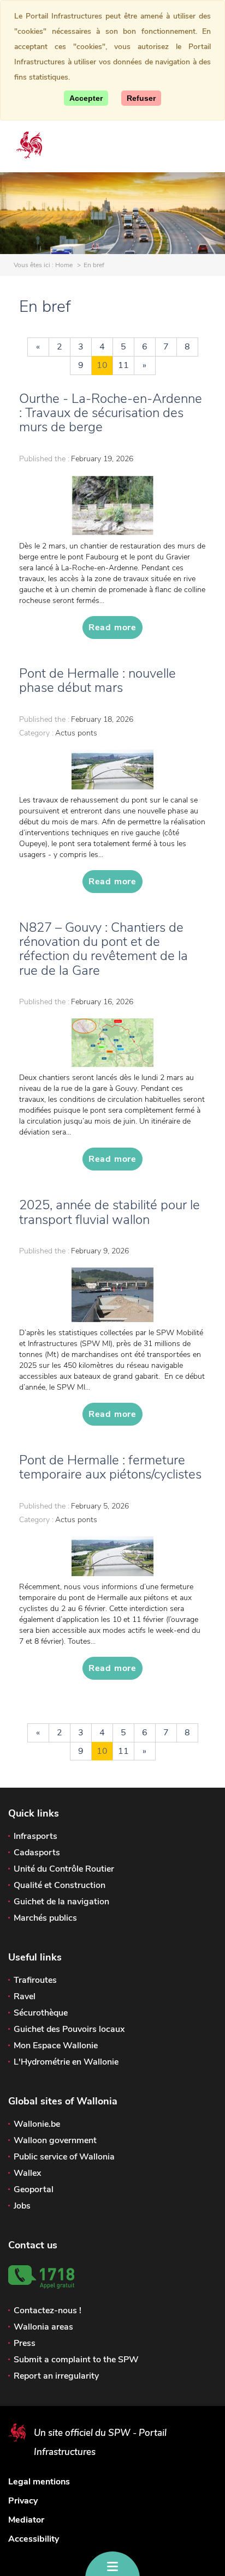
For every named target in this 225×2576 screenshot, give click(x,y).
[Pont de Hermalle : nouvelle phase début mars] (112, 770)
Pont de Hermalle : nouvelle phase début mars (97, 680)
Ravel (25, 1996)
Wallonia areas (43, 2327)
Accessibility (34, 2539)
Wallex (27, 2173)
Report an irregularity (56, 2376)
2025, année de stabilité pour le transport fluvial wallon (109, 1212)
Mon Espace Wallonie (56, 2046)
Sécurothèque (41, 2013)
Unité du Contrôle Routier (64, 1869)
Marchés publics (45, 1918)
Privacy (23, 2501)
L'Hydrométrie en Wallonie (66, 2062)
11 (123, 365)
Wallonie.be (37, 2124)
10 (102, 365)
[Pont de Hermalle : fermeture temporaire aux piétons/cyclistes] (112, 1556)
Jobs (22, 2206)
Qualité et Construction (60, 1885)
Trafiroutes (35, 1980)
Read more (112, 628)
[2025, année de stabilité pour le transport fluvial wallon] (112, 1295)
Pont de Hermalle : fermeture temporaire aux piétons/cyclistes (110, 1467)
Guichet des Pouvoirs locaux (69, 2029)
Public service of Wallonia (64, 2157)
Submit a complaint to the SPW (76, 2360)
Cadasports (37, 1853)
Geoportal (34, 2189)
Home (64, 265)
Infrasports (35, 1836)
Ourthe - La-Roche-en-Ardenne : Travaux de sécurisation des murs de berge (111, 413)
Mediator (26, 2520)
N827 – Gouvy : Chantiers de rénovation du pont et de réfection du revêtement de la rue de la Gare (103, 949)
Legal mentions (39, 2482)
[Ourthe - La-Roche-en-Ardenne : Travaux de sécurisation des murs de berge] (112, 505)
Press (25, 2343)
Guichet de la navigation (61, 1902)
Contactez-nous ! (48, 2310)
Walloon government (55, 2140)
